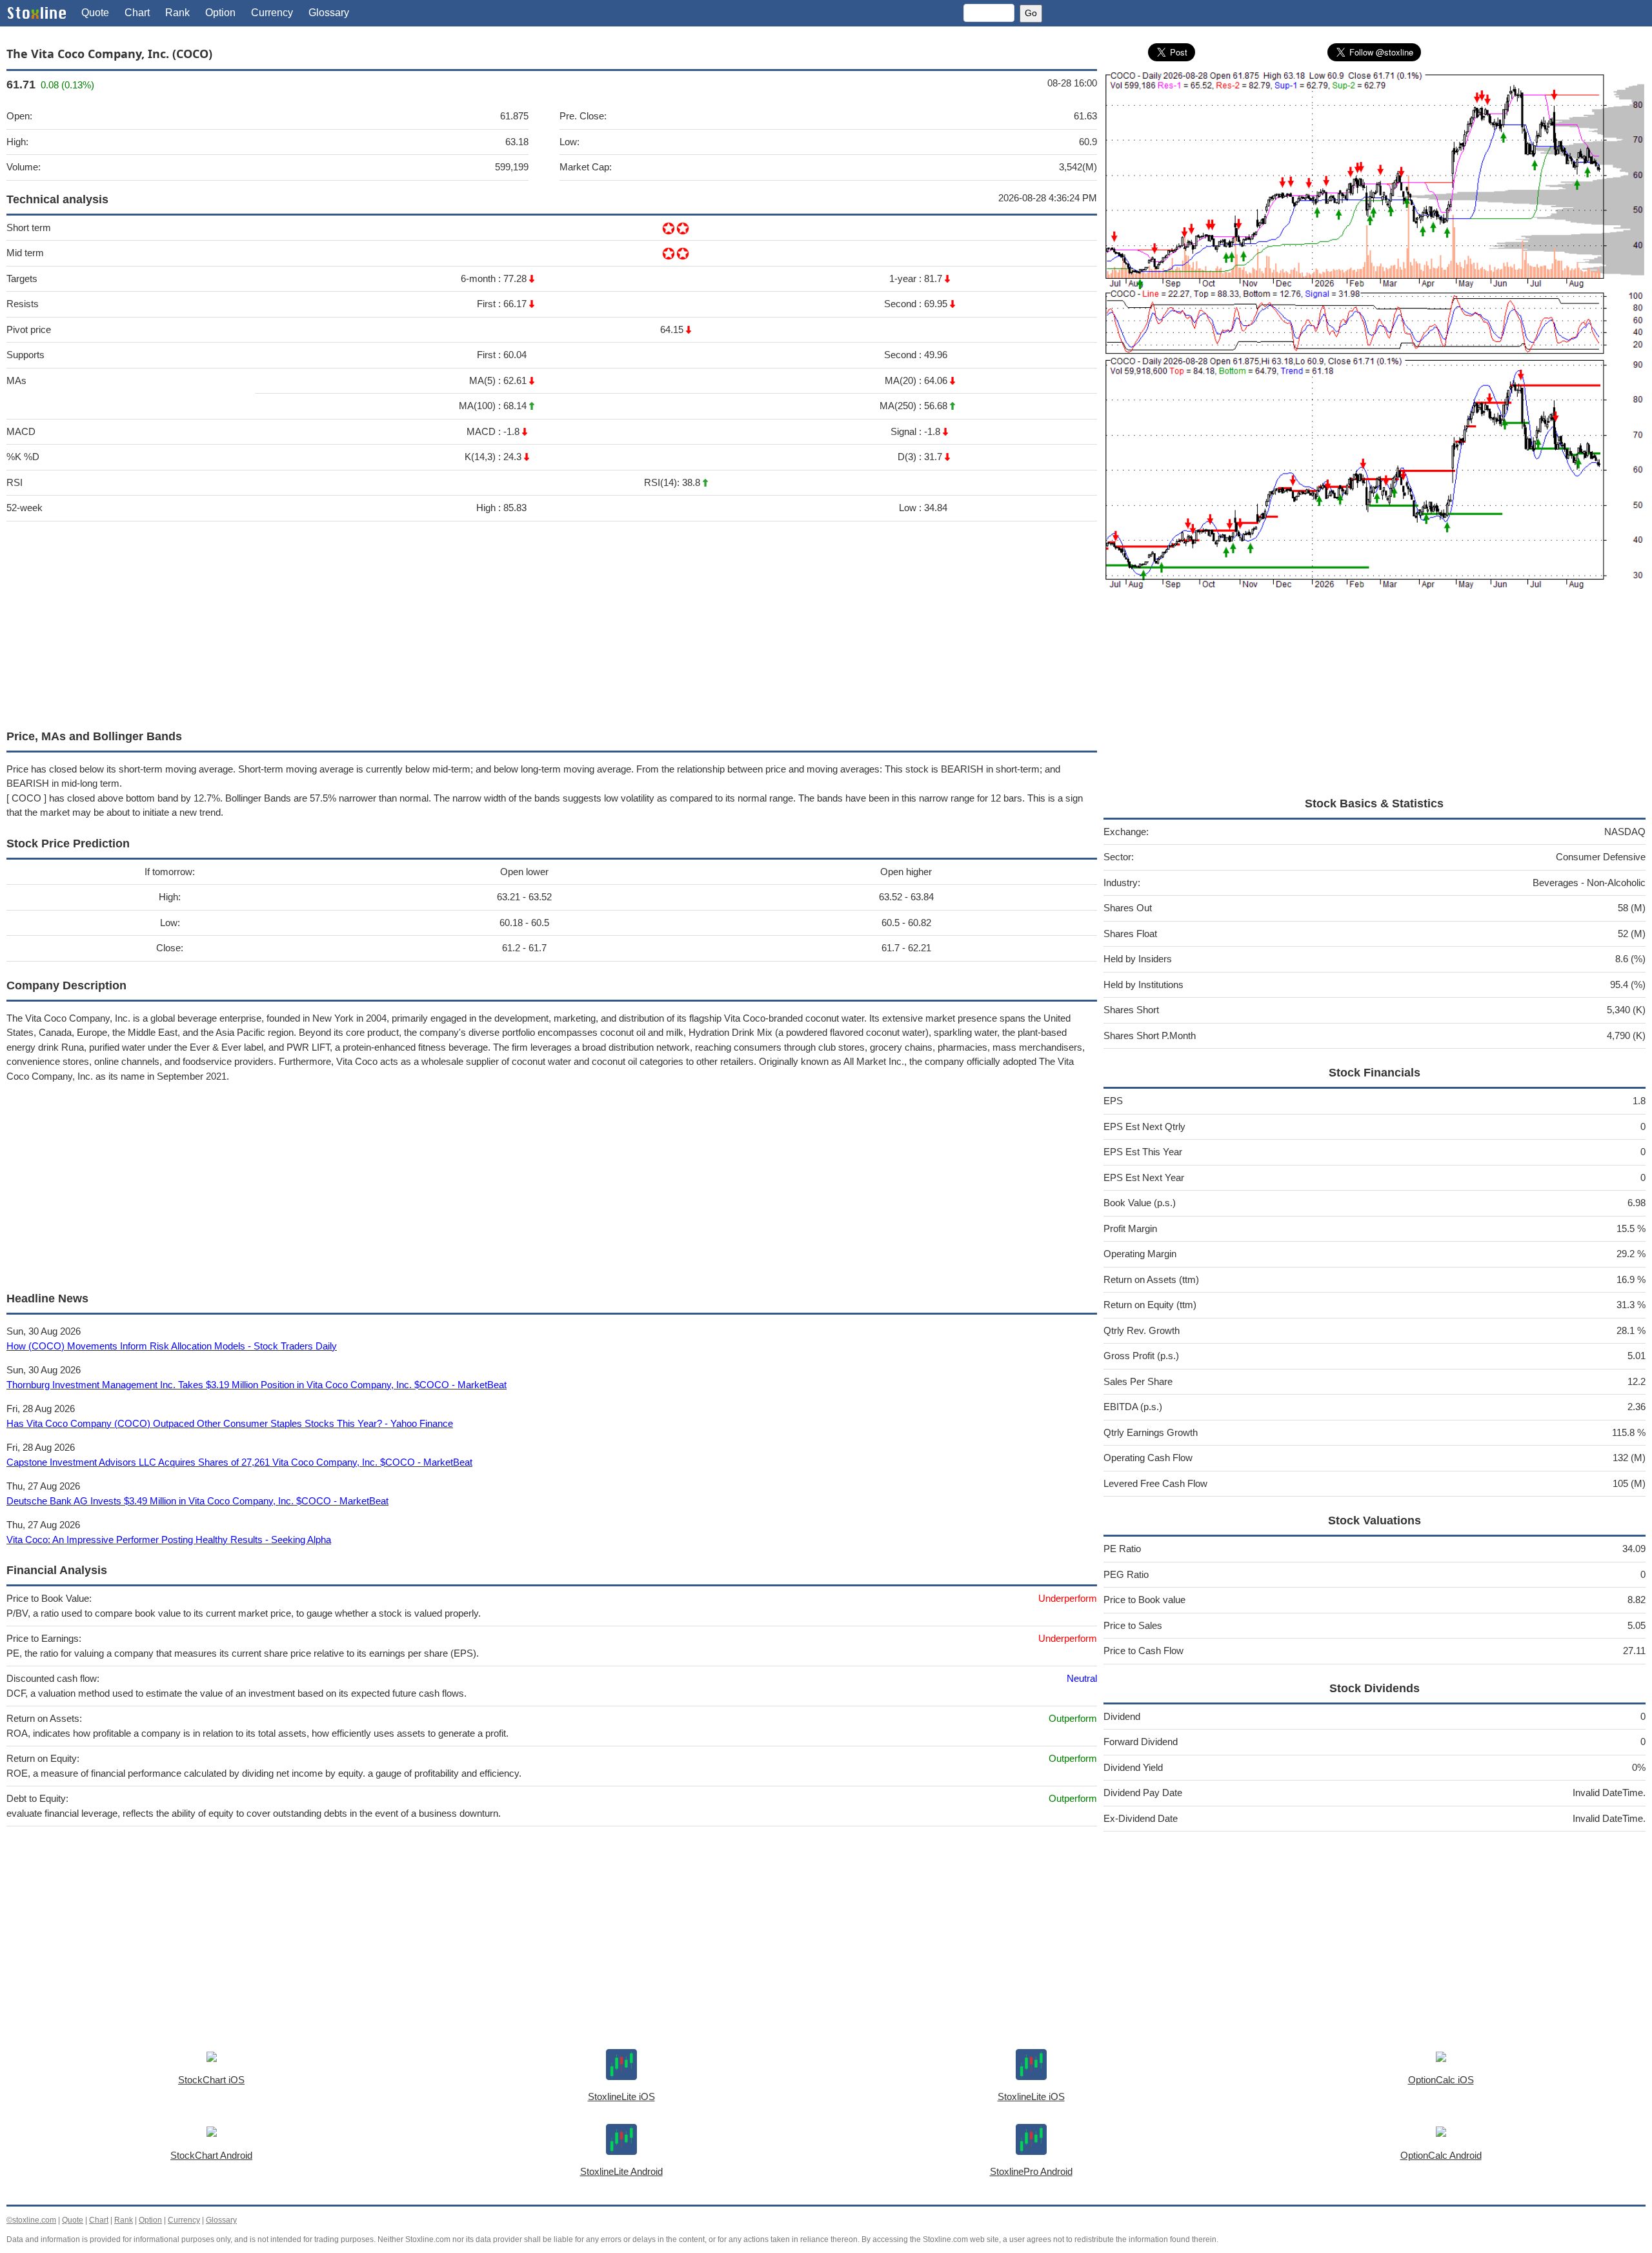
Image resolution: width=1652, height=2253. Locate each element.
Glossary (329, 13)
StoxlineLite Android (621, 2171)
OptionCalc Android (1441, 2155)
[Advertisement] (394, 622)
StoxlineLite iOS (621, 2096)
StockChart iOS (211, 2080)
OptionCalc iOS (1441, 2080)
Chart (137, 13)
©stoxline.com (31, 2220)
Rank (177, 13)
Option (220, 13)
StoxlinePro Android (1031, 2171)
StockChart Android (211, 2155)
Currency (272, 13)
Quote (95, 13)
